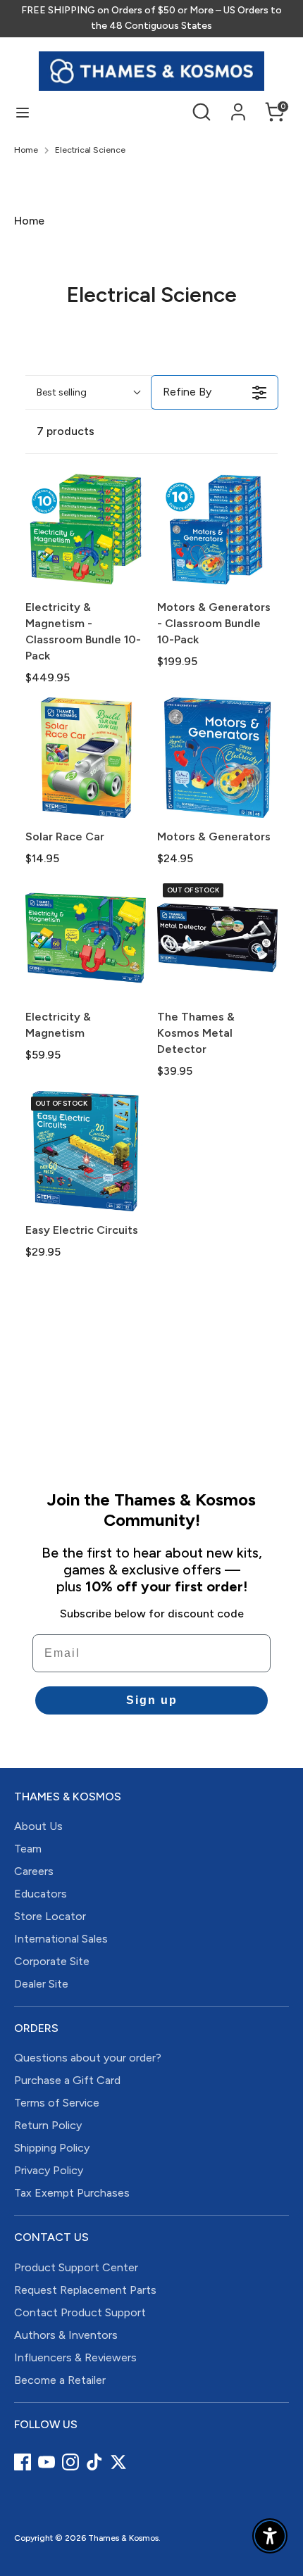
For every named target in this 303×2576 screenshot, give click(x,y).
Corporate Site (52, 1961)
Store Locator (50, 1916)
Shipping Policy (52, 2148)
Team (28, 1849)
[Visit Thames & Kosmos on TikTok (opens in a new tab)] (94, 2462)
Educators (41, 1894)
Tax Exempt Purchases (72, 2193)
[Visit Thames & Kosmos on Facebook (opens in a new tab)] (23, 2462)
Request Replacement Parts (85, 2290)
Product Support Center (76, 2267)
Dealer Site (41, 1984)
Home (26, 150)
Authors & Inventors (66, 2335)
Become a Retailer (60, 2380)
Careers (34, 1871)
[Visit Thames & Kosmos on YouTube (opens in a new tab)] (47, 2462)
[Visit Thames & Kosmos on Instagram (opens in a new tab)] (70, 2462)
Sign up (152, 1700)
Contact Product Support (80, 2312)
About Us (38, 1826)
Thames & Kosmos (123, 2538)
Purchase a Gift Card (67, 2080)
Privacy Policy (49, 2170)
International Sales (61, 1939)
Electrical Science (90, 150)
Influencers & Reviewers (75, 2357)
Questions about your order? (88, 2058)
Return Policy (48, 2125)
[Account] (238, 105)
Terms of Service (57, 2103)
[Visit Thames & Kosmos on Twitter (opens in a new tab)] (118, 2462)
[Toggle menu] (23, 112)
